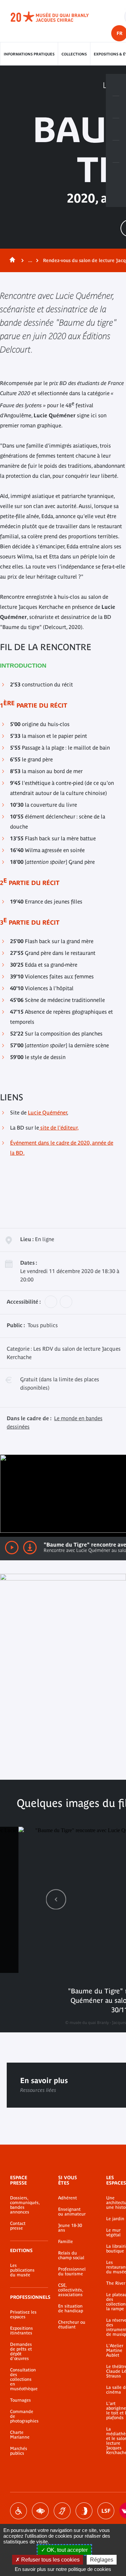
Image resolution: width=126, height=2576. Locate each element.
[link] (56, 1899)
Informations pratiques (29, 54)
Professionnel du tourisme (72, 2272)
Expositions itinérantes (22, 2331)
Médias (116, 152)
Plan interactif (116, 174)
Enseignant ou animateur (72, 2212)
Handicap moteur (18, 2511)
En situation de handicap (71, 2309)
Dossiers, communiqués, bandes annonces (24, 2205)
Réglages (102, 2560)
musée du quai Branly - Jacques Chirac (57, 17)
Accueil (11, 260)
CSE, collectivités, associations (71, 2290)
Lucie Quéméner (47, 1112)
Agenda (116, 129)
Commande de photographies (24, 2416)
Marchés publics (19, 2451)
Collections (74, 54)
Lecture (12, 1548)
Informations (116, 107)
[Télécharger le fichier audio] (30, 1548)
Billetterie (116, 85)
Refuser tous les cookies (50, 2560)
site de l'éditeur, (59, 1128)
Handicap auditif (62, 2511)
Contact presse (18, 2226)
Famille (66, 2242)
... (30, 260)
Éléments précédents (56, 1899)
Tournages (20, 2400)
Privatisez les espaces (23, 2315)
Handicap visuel (40, 2511)
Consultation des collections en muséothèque (24, 2379)
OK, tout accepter (67, 2550)
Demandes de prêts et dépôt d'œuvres (21, 2352)
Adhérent (68, 2198)
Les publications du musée (22, 2270)
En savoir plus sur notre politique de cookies (63, 2569)
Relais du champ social (71, 2255)
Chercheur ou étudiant (72, 2325)
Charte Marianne (20, 2435)
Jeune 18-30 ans (70, 2228)
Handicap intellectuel (84, 2511)
